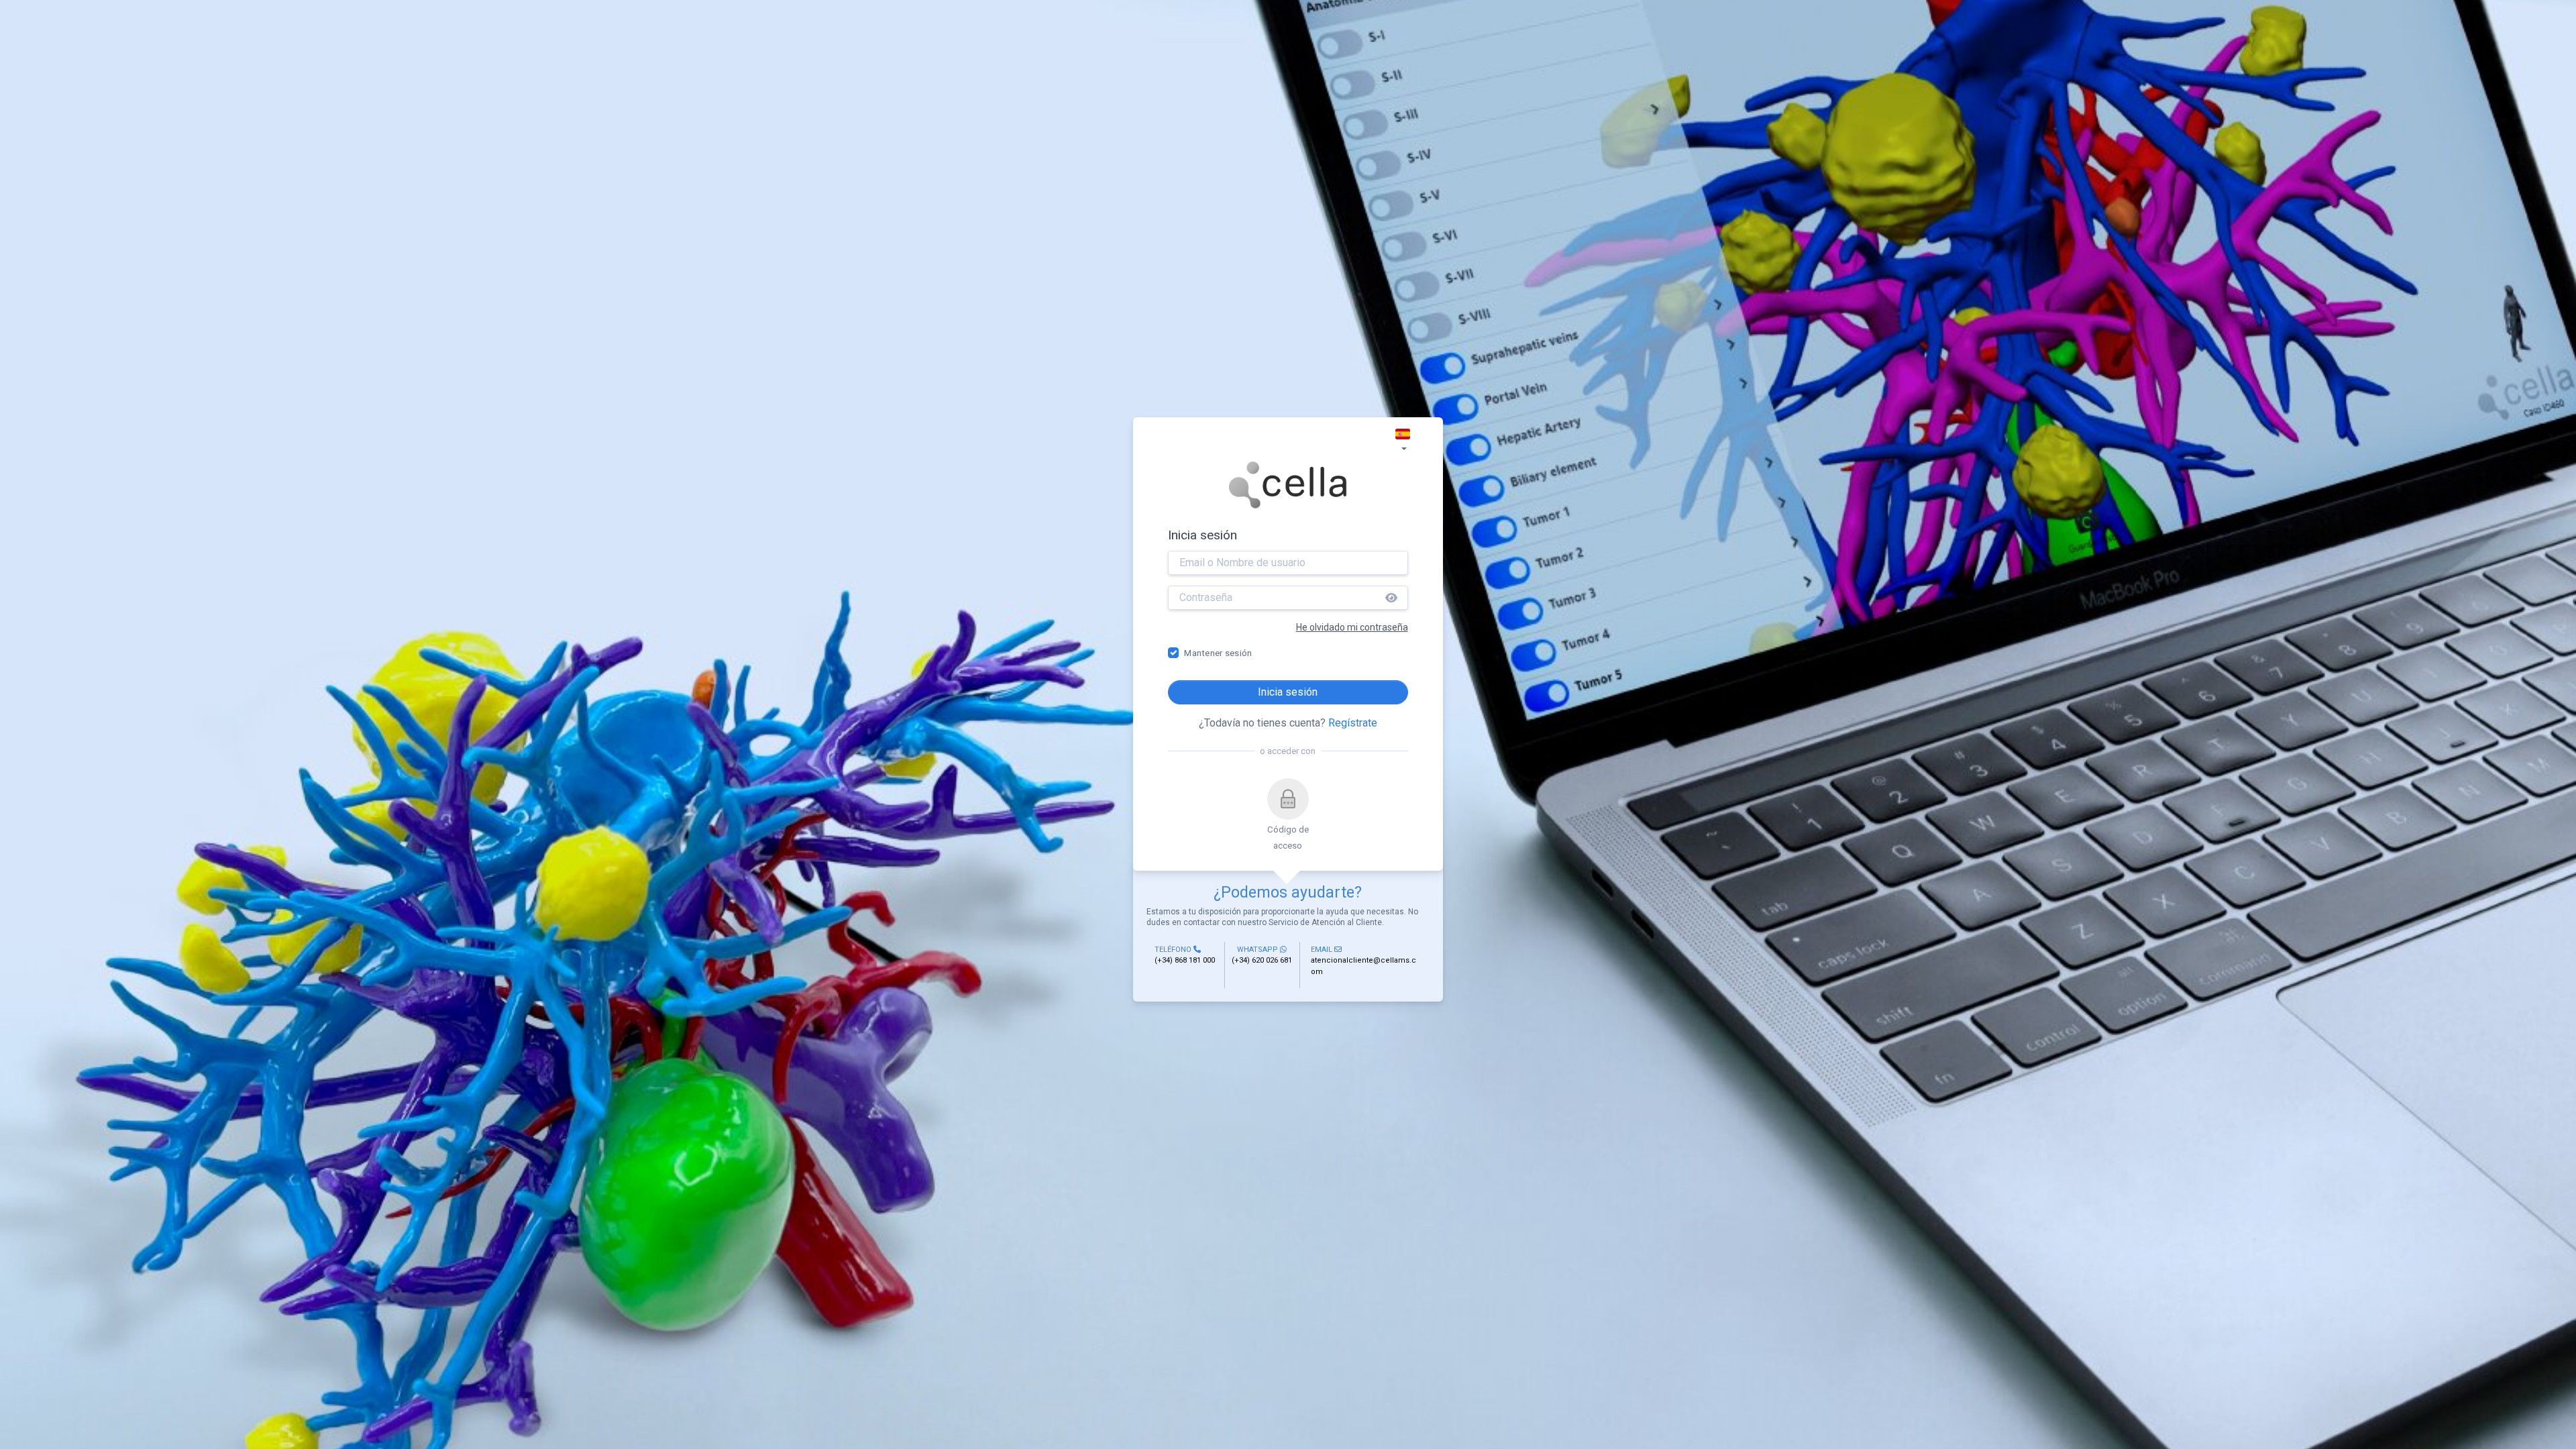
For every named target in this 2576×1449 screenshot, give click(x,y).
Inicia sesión (1288, 692)
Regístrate (1353, 723)
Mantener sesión (1218, 653)
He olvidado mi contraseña (1352, 627)
